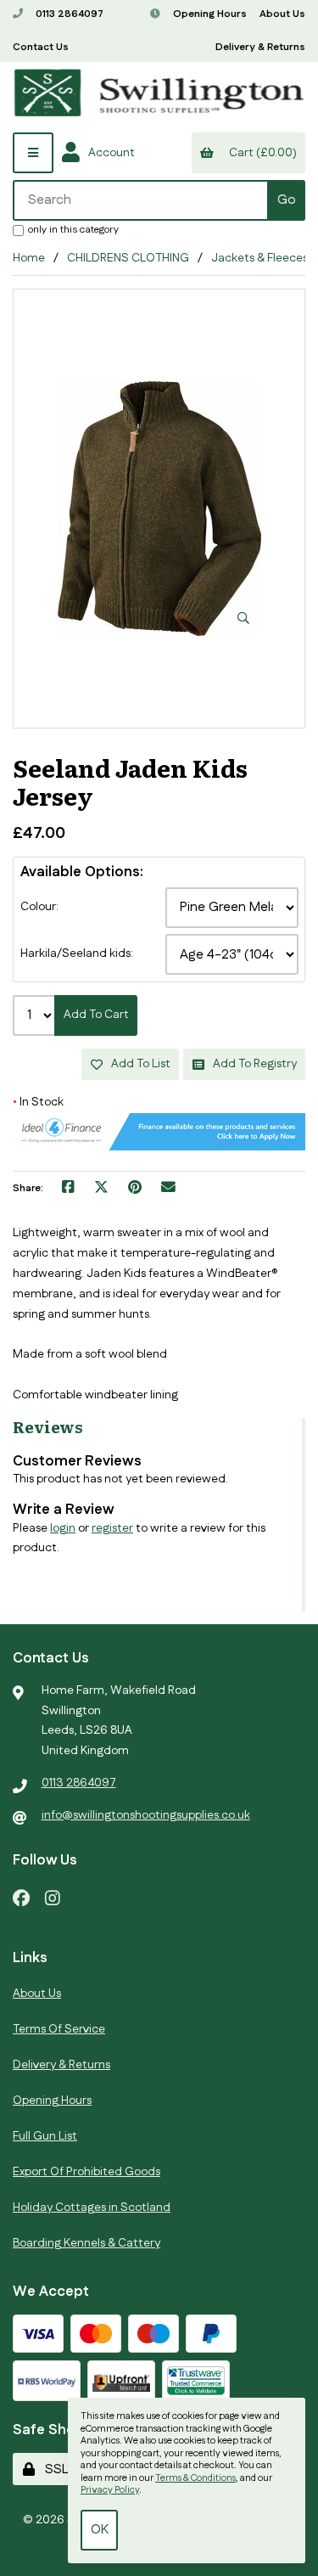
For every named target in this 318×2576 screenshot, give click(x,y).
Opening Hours (209, 14)
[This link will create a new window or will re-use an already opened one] (68, 1189)
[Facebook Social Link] (21, 1897)
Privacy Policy (110, 2490)
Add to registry (252, 1064)
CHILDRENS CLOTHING (128, 258)
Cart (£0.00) (260, 153)
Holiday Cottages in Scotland (92, 2208)
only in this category (73, 229)
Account (109, 153)
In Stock (38, 1102)
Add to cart (96, 1015)
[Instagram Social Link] (53, 1897)
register (112, 1528)
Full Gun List (45, 2136)
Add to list (138, 1064)
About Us (282, 14)
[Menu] (33, 153)
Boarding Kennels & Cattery (86, 2243)
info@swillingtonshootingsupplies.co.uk (146, 1815)
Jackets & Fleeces (259, 258)
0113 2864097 (68, 14)
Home (29, 258)
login (63, 1528)
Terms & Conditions (195, 2478)
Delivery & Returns (260, 47)
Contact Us (41, 47)
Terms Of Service (59, 2029)
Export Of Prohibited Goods (86, 2172)
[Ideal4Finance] (159, 1147)
